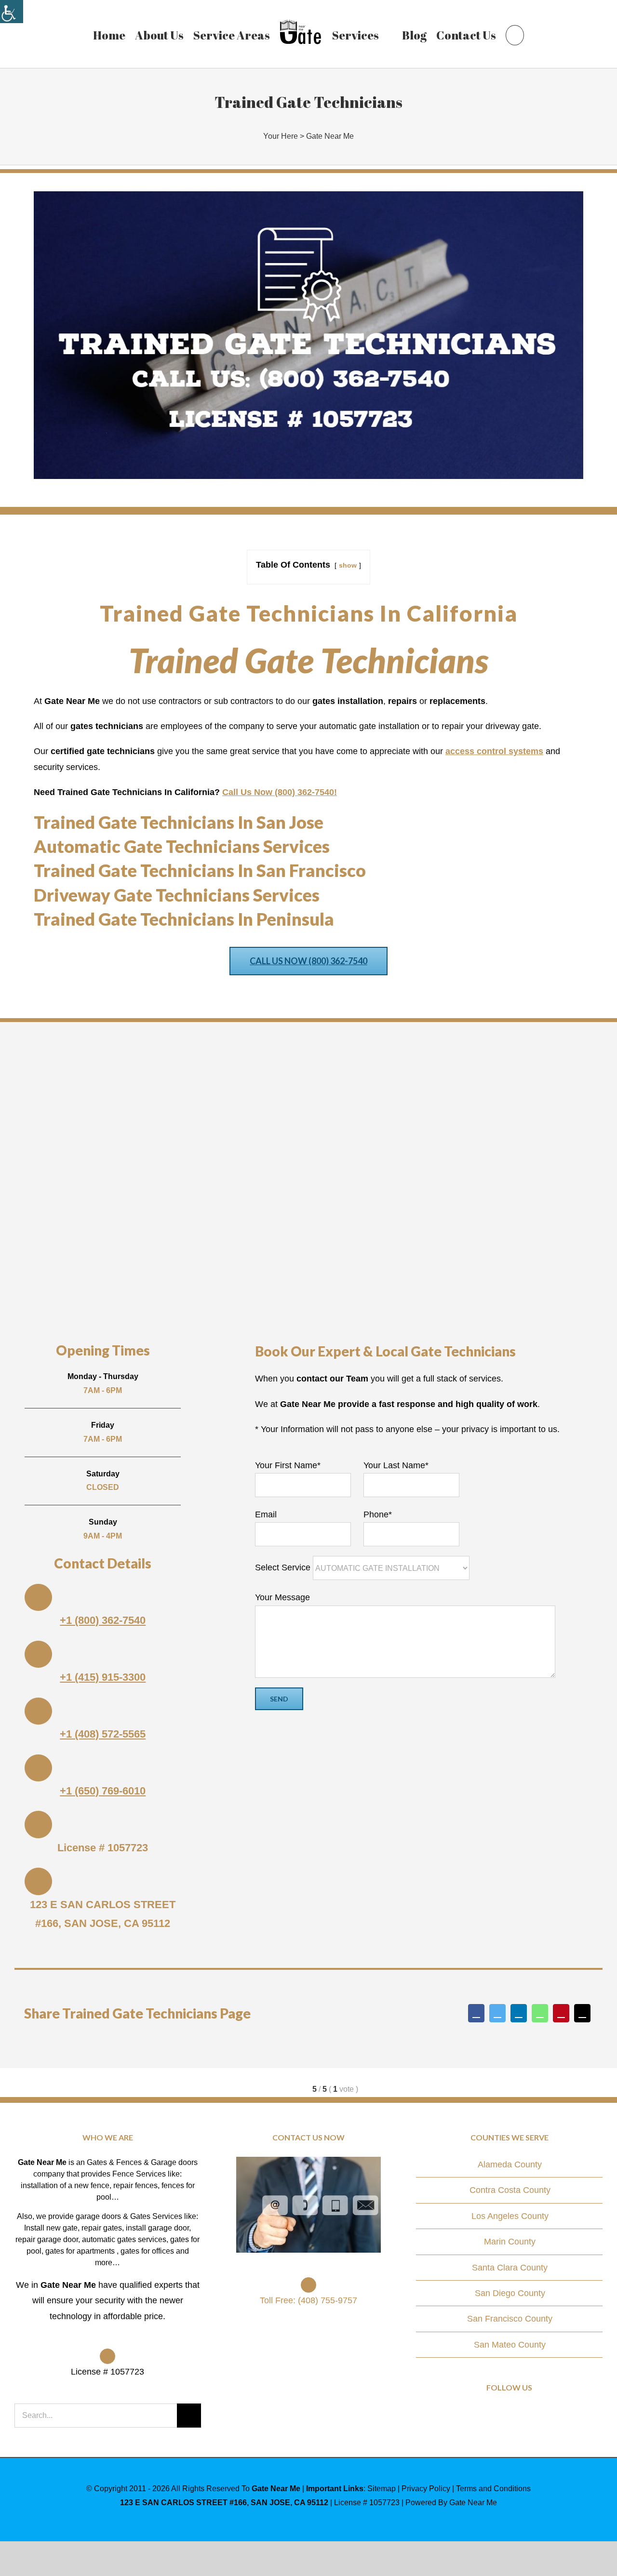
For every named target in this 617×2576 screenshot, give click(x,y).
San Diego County (510, 2293)
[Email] (582, 2013)
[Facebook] (476, 2013)
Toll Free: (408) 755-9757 (308, 2300)
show (348, 565)
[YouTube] (523, 2415)
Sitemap (382, 2489)
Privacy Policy (426, 2489)
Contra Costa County (510, 2190)
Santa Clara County (510, 2268)
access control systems (494, 751)
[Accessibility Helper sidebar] (12, 12)
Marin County (510, 2242)
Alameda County (510, 2164)
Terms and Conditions (493, 2489)
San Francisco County (510, 2319)
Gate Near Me (330, 136)
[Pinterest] (561, 2013)
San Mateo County (510, 2345)
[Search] (510, 34)
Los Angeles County (510, 2216)
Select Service (284, 1567)
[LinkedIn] (519, 2013)
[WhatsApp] (540, 2013)
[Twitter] (497, 2013)
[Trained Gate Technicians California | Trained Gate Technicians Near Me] (308, 196)
